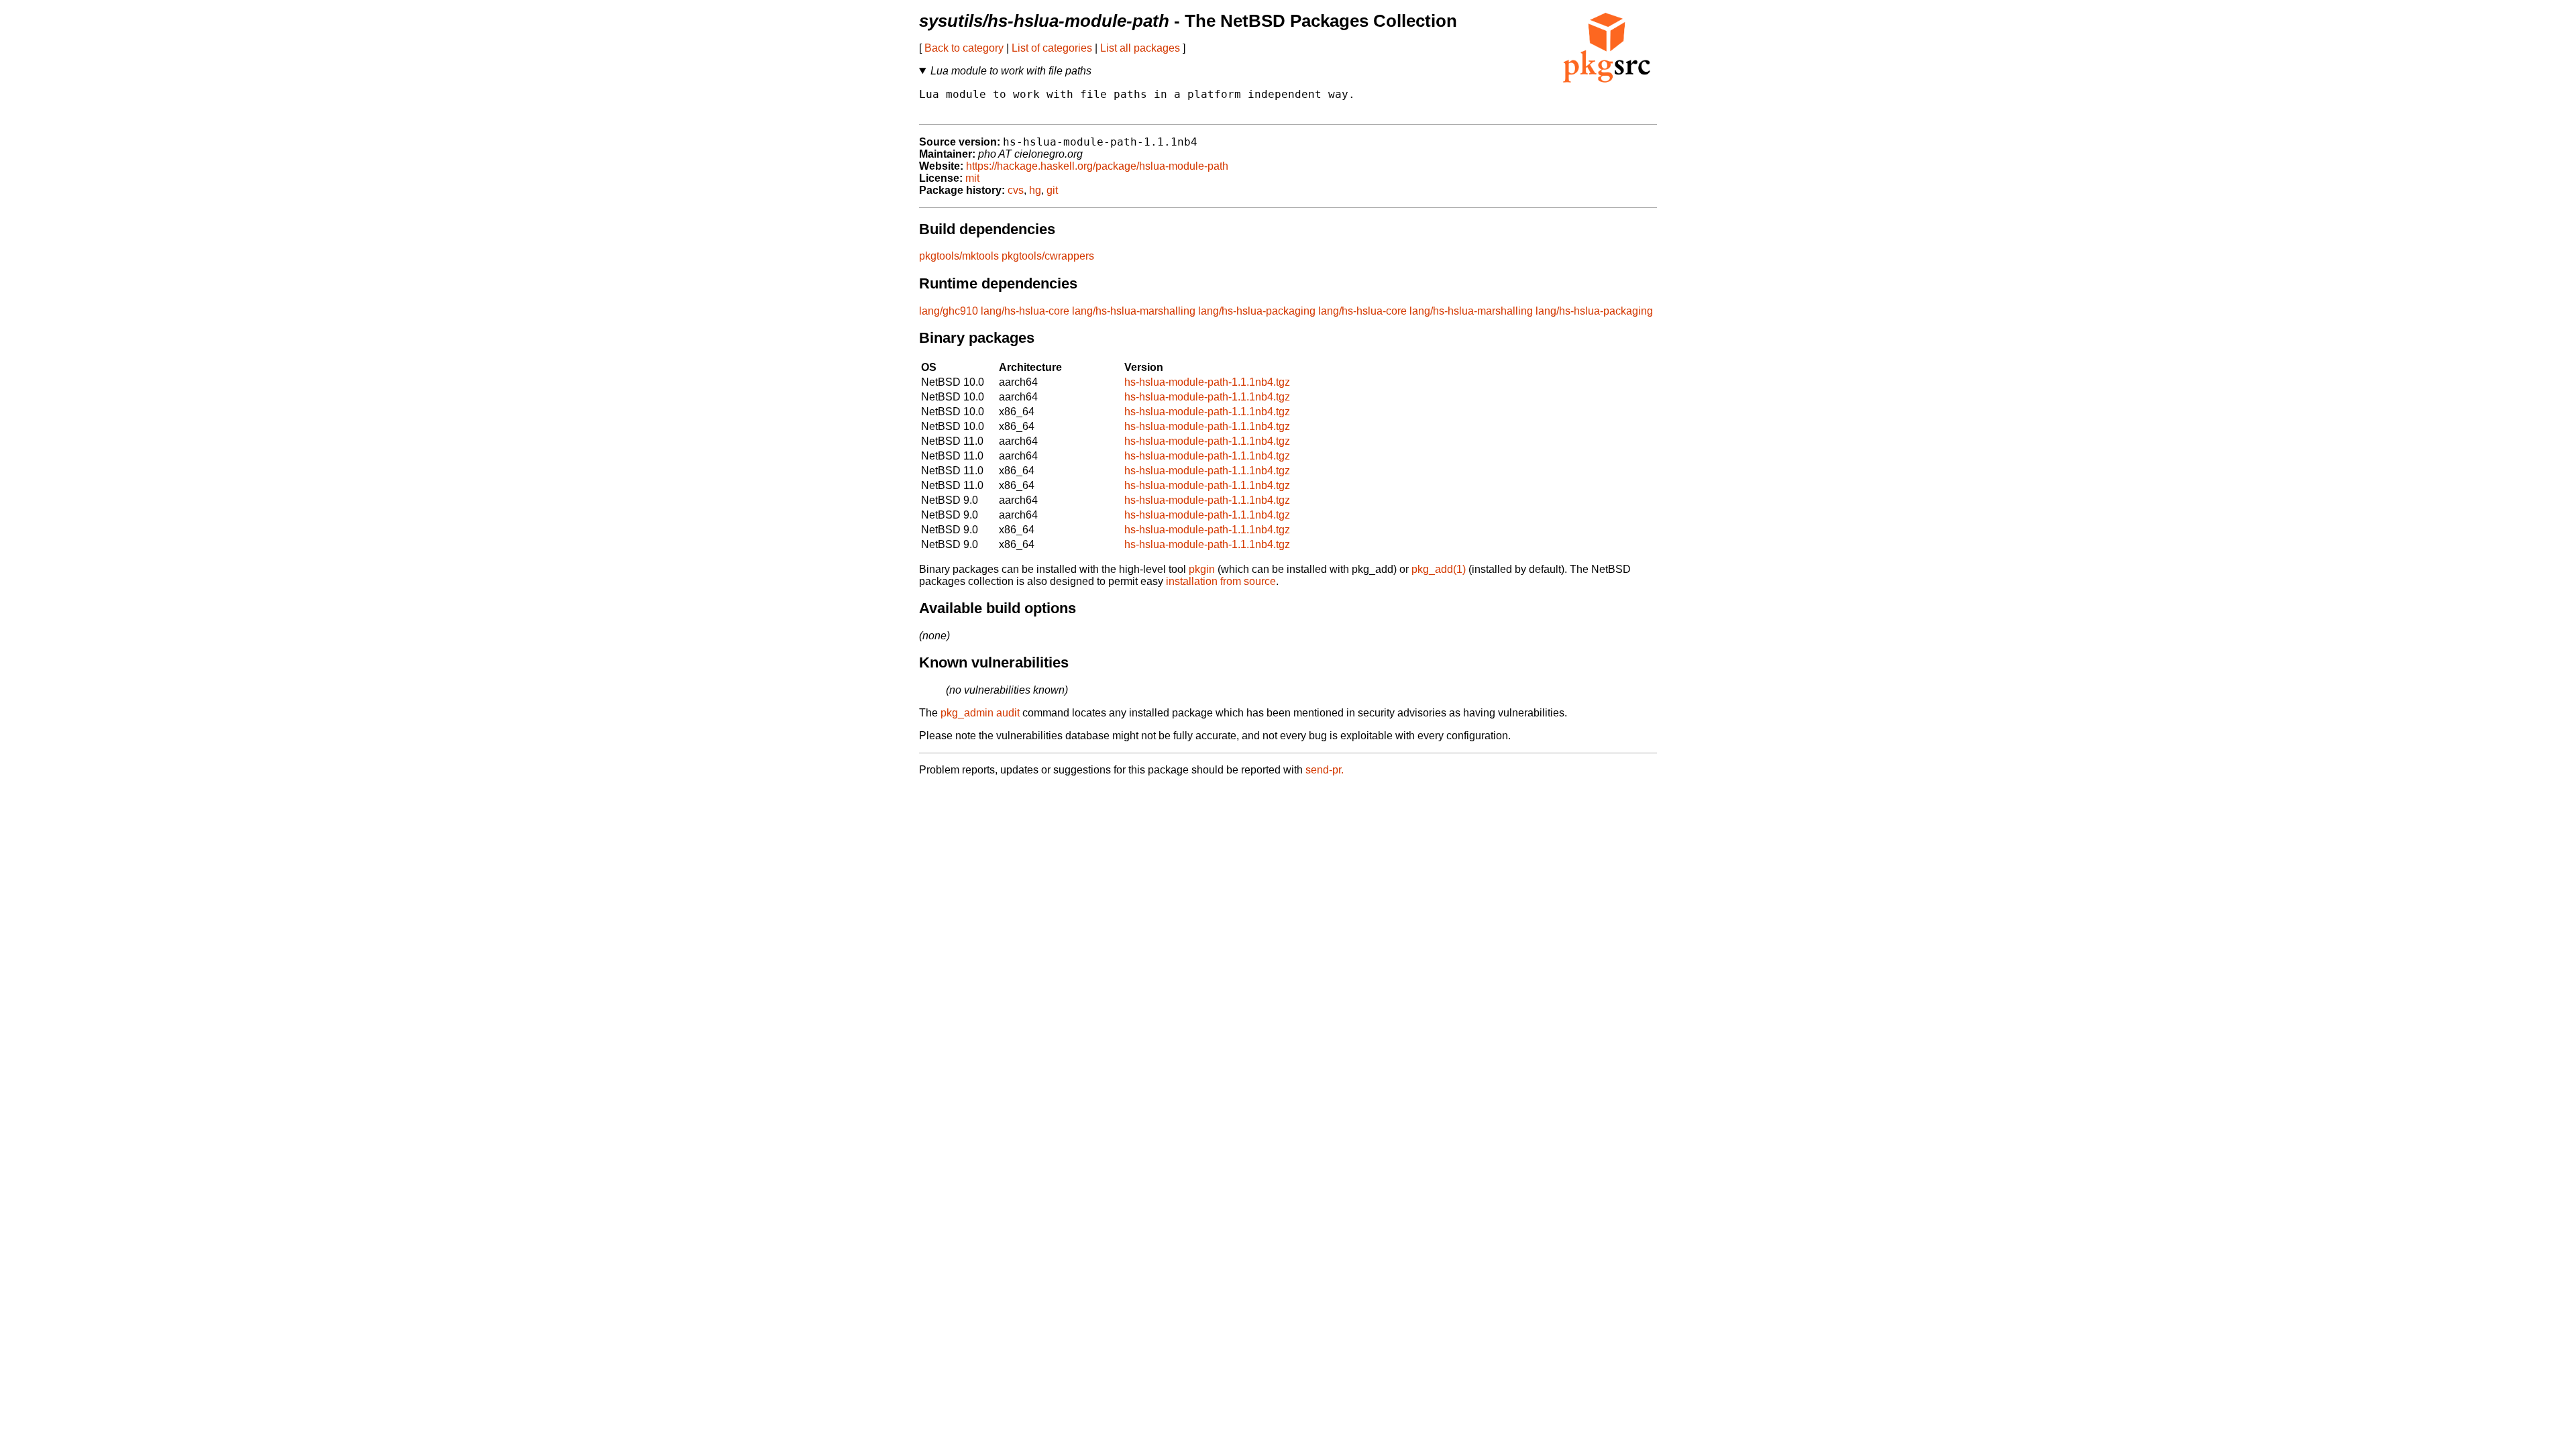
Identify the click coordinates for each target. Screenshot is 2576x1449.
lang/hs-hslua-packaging (1257, 311)
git (1052, 190)
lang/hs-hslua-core (1025, 311)
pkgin (1202, 569)
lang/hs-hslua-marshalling (1134, 311)
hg (1035, 190)
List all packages (1140, 48)
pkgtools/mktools (959, 256)
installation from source (1221, 581)
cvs (1016, 190)
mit (972, 178)
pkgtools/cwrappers (1048, 256)
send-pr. (1325, 770)
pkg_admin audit (980, 713)
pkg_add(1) (1439, 569)
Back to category (964, 48)
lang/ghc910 (949, 311)
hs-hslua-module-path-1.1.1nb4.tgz (1207, 382)
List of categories (1052, 48)
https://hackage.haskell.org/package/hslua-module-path (1097, 166)
